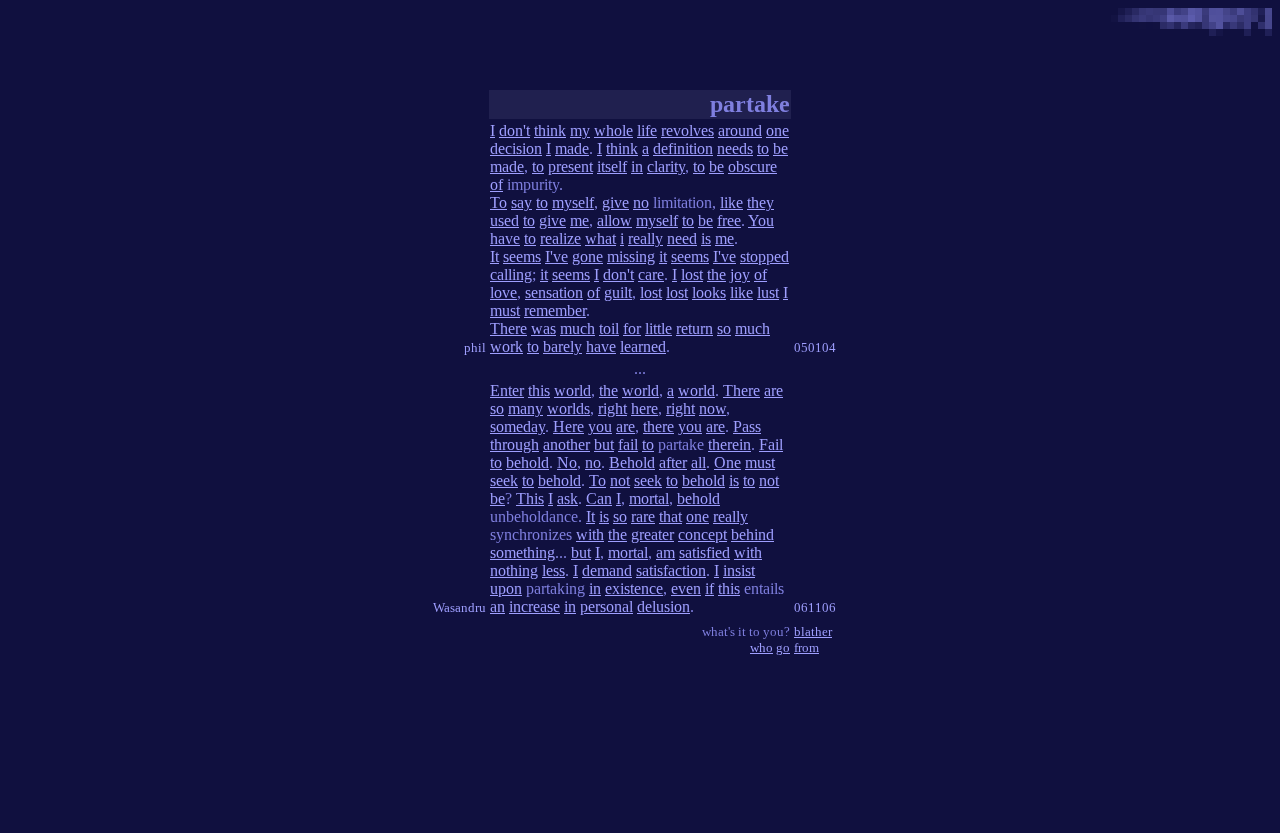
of (496, 184)
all (698, 462)
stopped (764, 256)
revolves (687, 130)
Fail (771, 444)
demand (607, 570)
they (760, 202)
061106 (815, 607)
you (600, 426)
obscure (752, 166)
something (522, 552)
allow (614, 220)
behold (527, 462)
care (651, 274)
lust (768, 292)
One (727, 462)
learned (643, 346)
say (521, 202)
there (658, 426)
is (706, 238)
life (647, 130)
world (572, 390)
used (504, 220)
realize (560, 238)
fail (628, 444)
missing (631, 256)
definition (683, 148)
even (686, 588)
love (503, 292)
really (645, 238)
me (579, 220)
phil (475, 347)
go (783, 647)
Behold (632, 462)
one (777, 130)
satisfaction (671, 570)
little (658, 328)
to (763, 148)
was (543, 328)
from (806, 647)
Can (599, 498)
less (553, 570)
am (665, 552)
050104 (815, 347)
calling (511, 274)
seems (522, 256)
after (673, 462)
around (740, 130)
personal (606, 606)
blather (813, 631)
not (620, 480)
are (773, 390)
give (615, 202)
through (514, 444)
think (550, 130)
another (566, 444)
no (641, 202)
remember (555, 310)
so (724, 328)
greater (652, 534)
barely (562, 346)
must (505, 310)
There (508, 328)
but (604, 444)
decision (516, 148)
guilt (618, 292)
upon (506, 588)
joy (740, 274)
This (530, 498)
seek (504, 480)
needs (735, 148)
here (644, 408)
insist (739, 570)
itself (612, 166)
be (780, 148)
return (694, 328)
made (572, 148)
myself (573, 202)
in (637, 166)
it (663, 256)
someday (517, 426)
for (632, 328)
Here (568, 426)
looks (709, 292)
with (590, 534)
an (497, 606)
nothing (514, 570)
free (729, 220)
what (600, 238)
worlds (568, 408)
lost (692, 274)
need (682, 238)
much (577, 328)
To (498, 202)
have (505, 238)
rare (643, 516)
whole (613, 130)
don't (514, 130)
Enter (507, 390)
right (612, 408)
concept (702, 534)
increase (534, 606)
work (506, 346)
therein (729, 444)
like (731, 202)
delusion (663, 606)
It (494, 256)
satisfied (704, 552)
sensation (554, 292)
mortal (649, 498)
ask (567, 498)
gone (587, 256)
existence (634, 588)
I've (556, 256)
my (580, 130)
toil (609, 328)
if (709, 588)
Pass (747, 426)
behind (752, 534)
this (539, 390)
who (761, 647)
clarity (666, 166)
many (525, 408)
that (670, 516)
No (567, 462)
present (570, 166)
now (712, 408)
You (761, 220)
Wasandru (459, 607)
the (716, 274)
